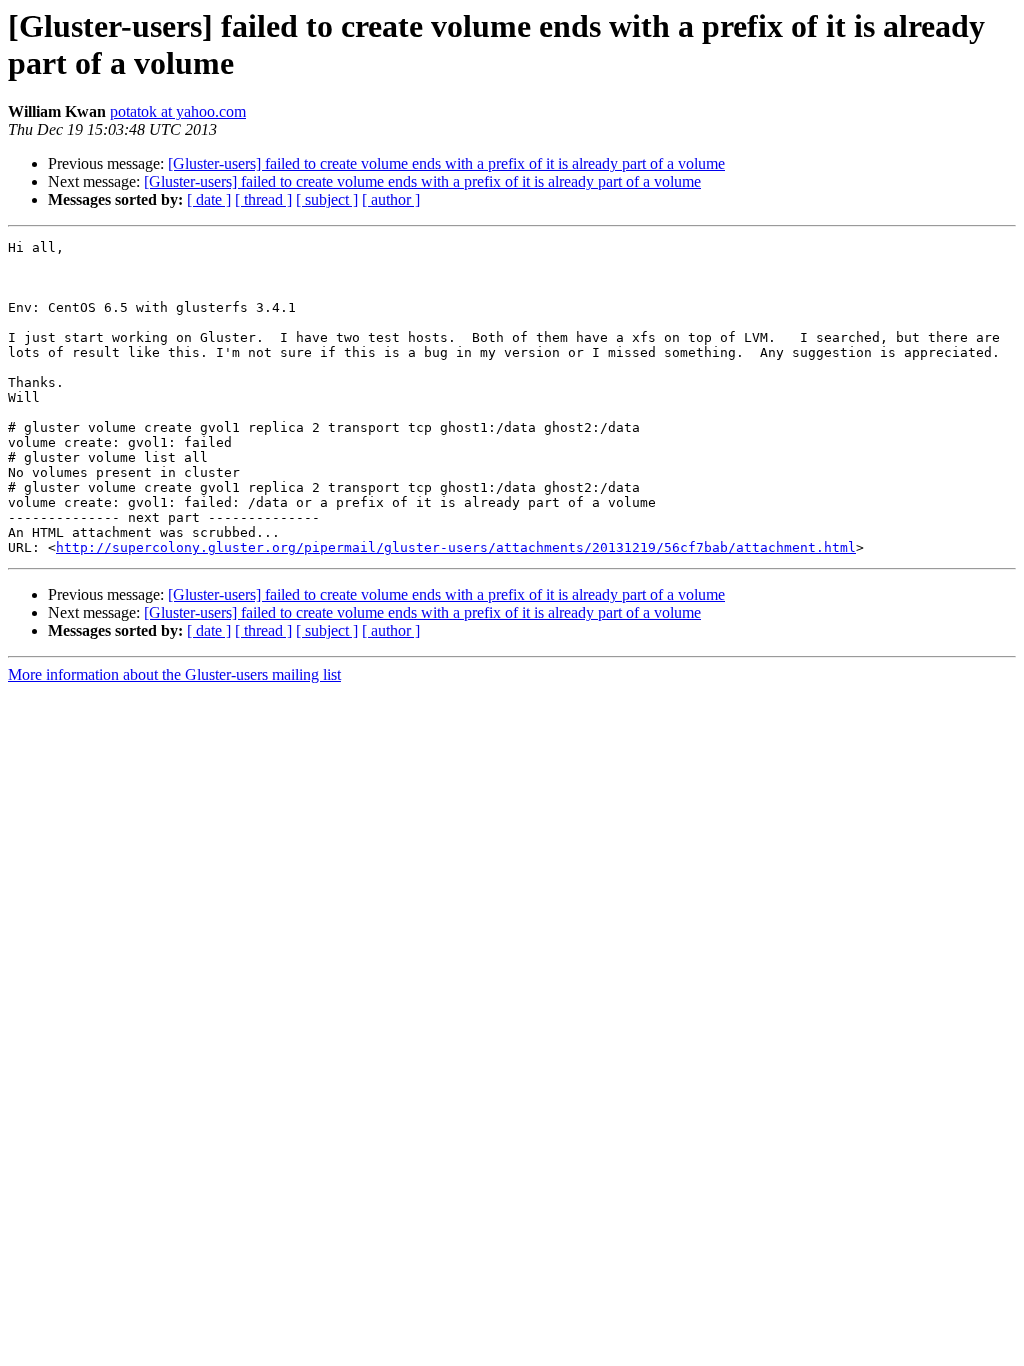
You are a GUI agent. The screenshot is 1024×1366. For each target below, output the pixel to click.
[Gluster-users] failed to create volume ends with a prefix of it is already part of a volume (446, 163)
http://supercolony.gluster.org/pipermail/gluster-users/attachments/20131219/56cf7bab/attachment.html (456, 547)
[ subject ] (327, 199)
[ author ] (391, 199)
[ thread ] (263, 199)
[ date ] (209, 199)
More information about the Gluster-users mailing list (174, 674)
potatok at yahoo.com (178, 111)
